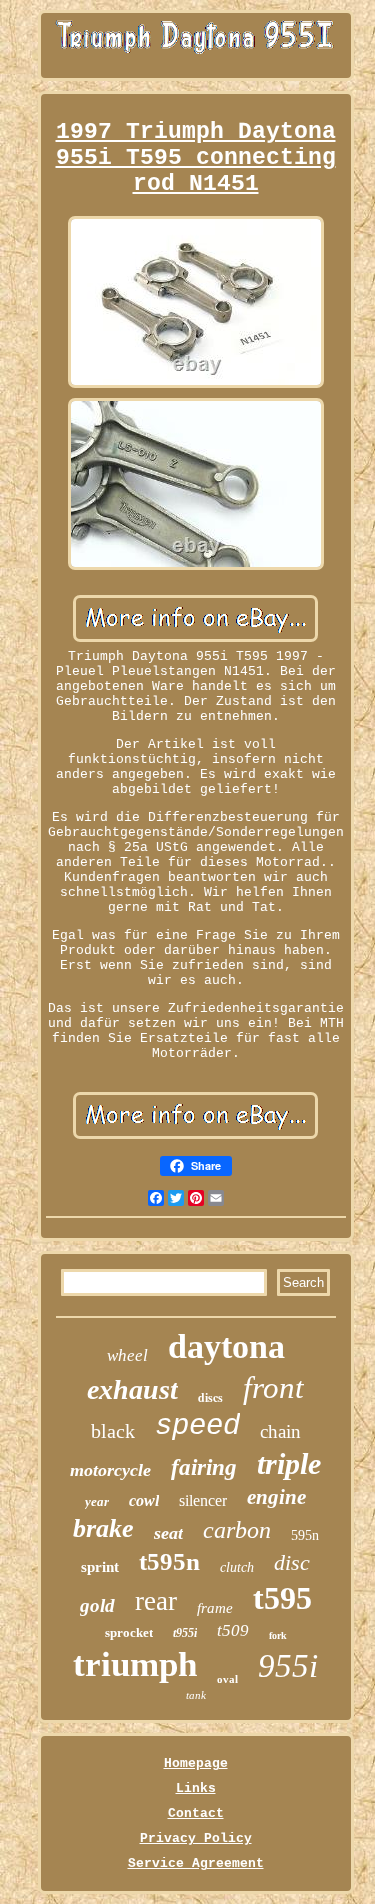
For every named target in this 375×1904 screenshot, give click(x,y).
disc (292, 1562)
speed (197, 1426)
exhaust (132, 1389)
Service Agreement (196, 1863)
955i (288, 1666)
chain (280, 1431)
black (113, 1431)
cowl (144, 1500)
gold (97, 1605)
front (273, 1387)
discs (210, 1397)
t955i (185, 1633)
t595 (282, 1598)
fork (278, 1635)
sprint (100, 1567)
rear (156, 1601)
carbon (237, 1530)
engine (276, 1497)
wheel (127, 1355)
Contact (196, 1813)
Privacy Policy (196, 1838)
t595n (169, 1561)
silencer (203, 1500)
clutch (237, 1567)
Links (196, 1788)
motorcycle (110, 1470)
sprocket (129, 1632)
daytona (226, 1346)
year (97, 1501)
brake (103, 1528)
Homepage (196, 1763)
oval (227, 1679)
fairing (204, 1467)
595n (305, 1535)
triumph (135, 1664)
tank (196, 1695)
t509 (233, 1630)
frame (215, 1608)
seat (168, 1533)
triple (289, 1463)
